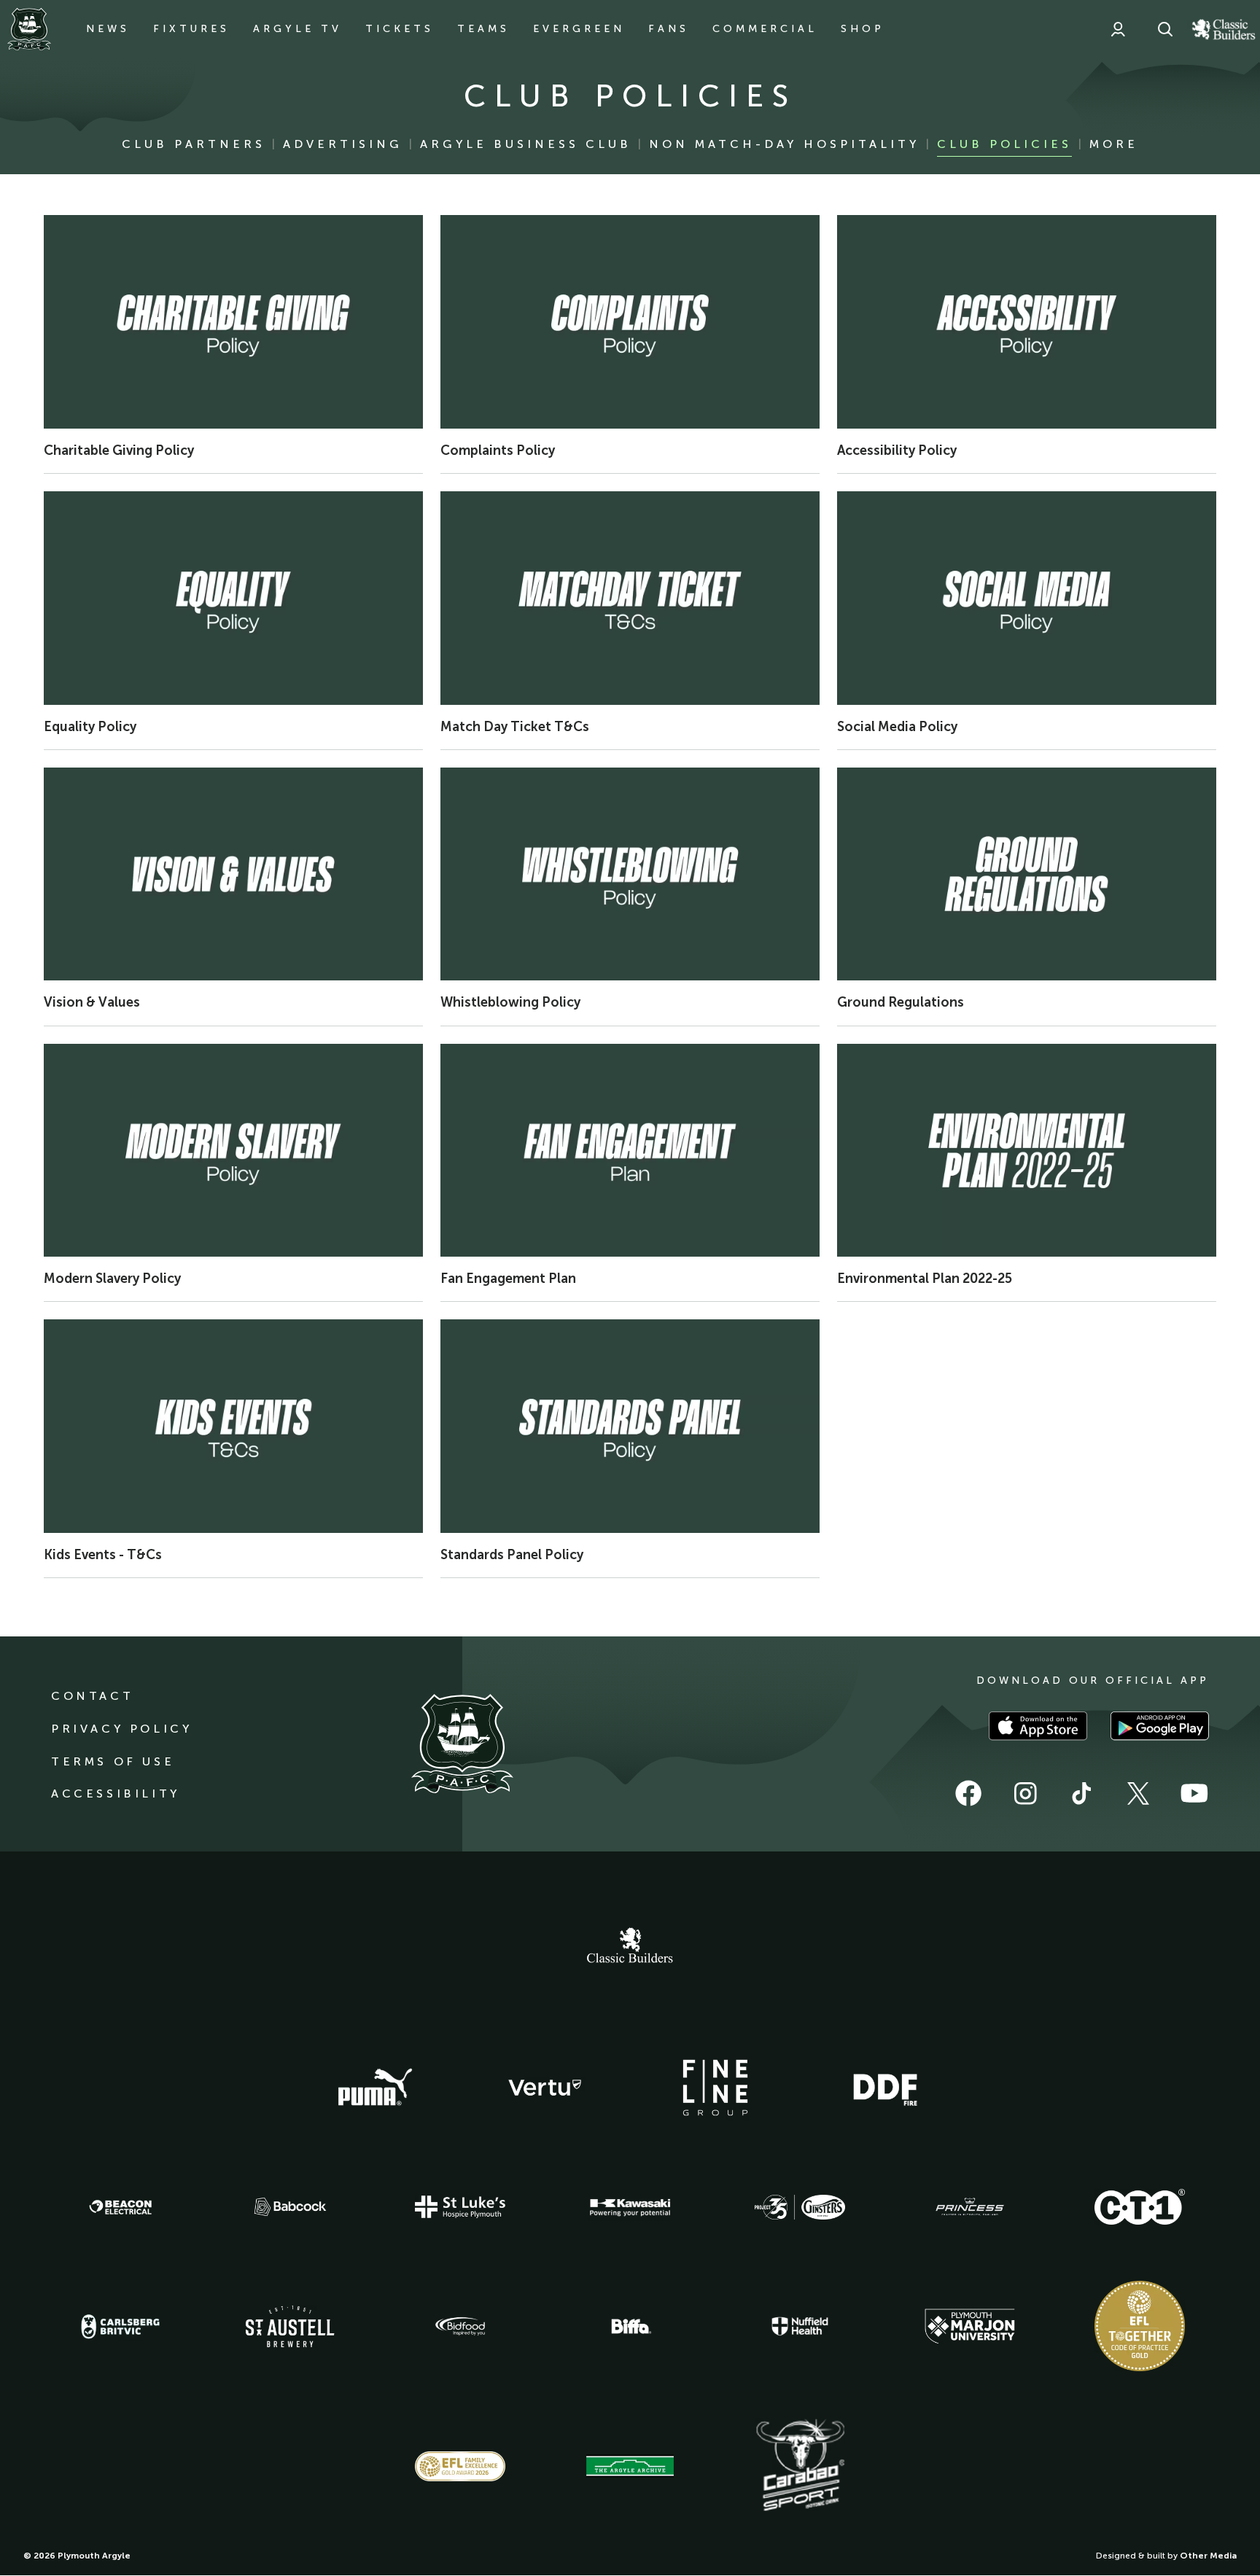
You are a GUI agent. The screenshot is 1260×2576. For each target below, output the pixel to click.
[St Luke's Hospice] (460, 2207)
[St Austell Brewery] (290, 2326)
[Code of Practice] (1140, 2326)
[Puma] (375, 2088)
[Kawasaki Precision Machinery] (630, 2207)
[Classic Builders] (630, 1947)
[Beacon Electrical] (120, 2207)
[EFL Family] (460, 2466)
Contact (92, 1696)
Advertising (343, 144)
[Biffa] (630, 2327)
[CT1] (1140, 2206)
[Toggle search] (1165, 29)
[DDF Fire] (885, 2088)
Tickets (400, 29)
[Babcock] (290, 2207)
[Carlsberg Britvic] (120, 2327)
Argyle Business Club (526, 144)
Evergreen (579, 29)
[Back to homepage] (29, 29)
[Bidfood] (460, 2327)
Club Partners (194, 144)
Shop (863, 29)
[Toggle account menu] (1118, 29)
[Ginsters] (800, 2207)
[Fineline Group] (715, 2088)
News (108, 29)
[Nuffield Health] (800, 2326)
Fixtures (191, 29)
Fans (669, 29)
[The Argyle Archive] (630, 2466)
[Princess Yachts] (970, 2207)
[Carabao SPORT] (800, 2466)
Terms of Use (113, 1761)
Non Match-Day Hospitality (784, 144)
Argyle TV (297, 29)
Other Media (1208, 2556)
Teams (483, 29)
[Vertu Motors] (545, 2088)
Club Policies (1004, 144)
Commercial (765, 29)
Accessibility (116, 1794)
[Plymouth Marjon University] (970, 2327)
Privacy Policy (121, 1729)
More (1114, 144)
